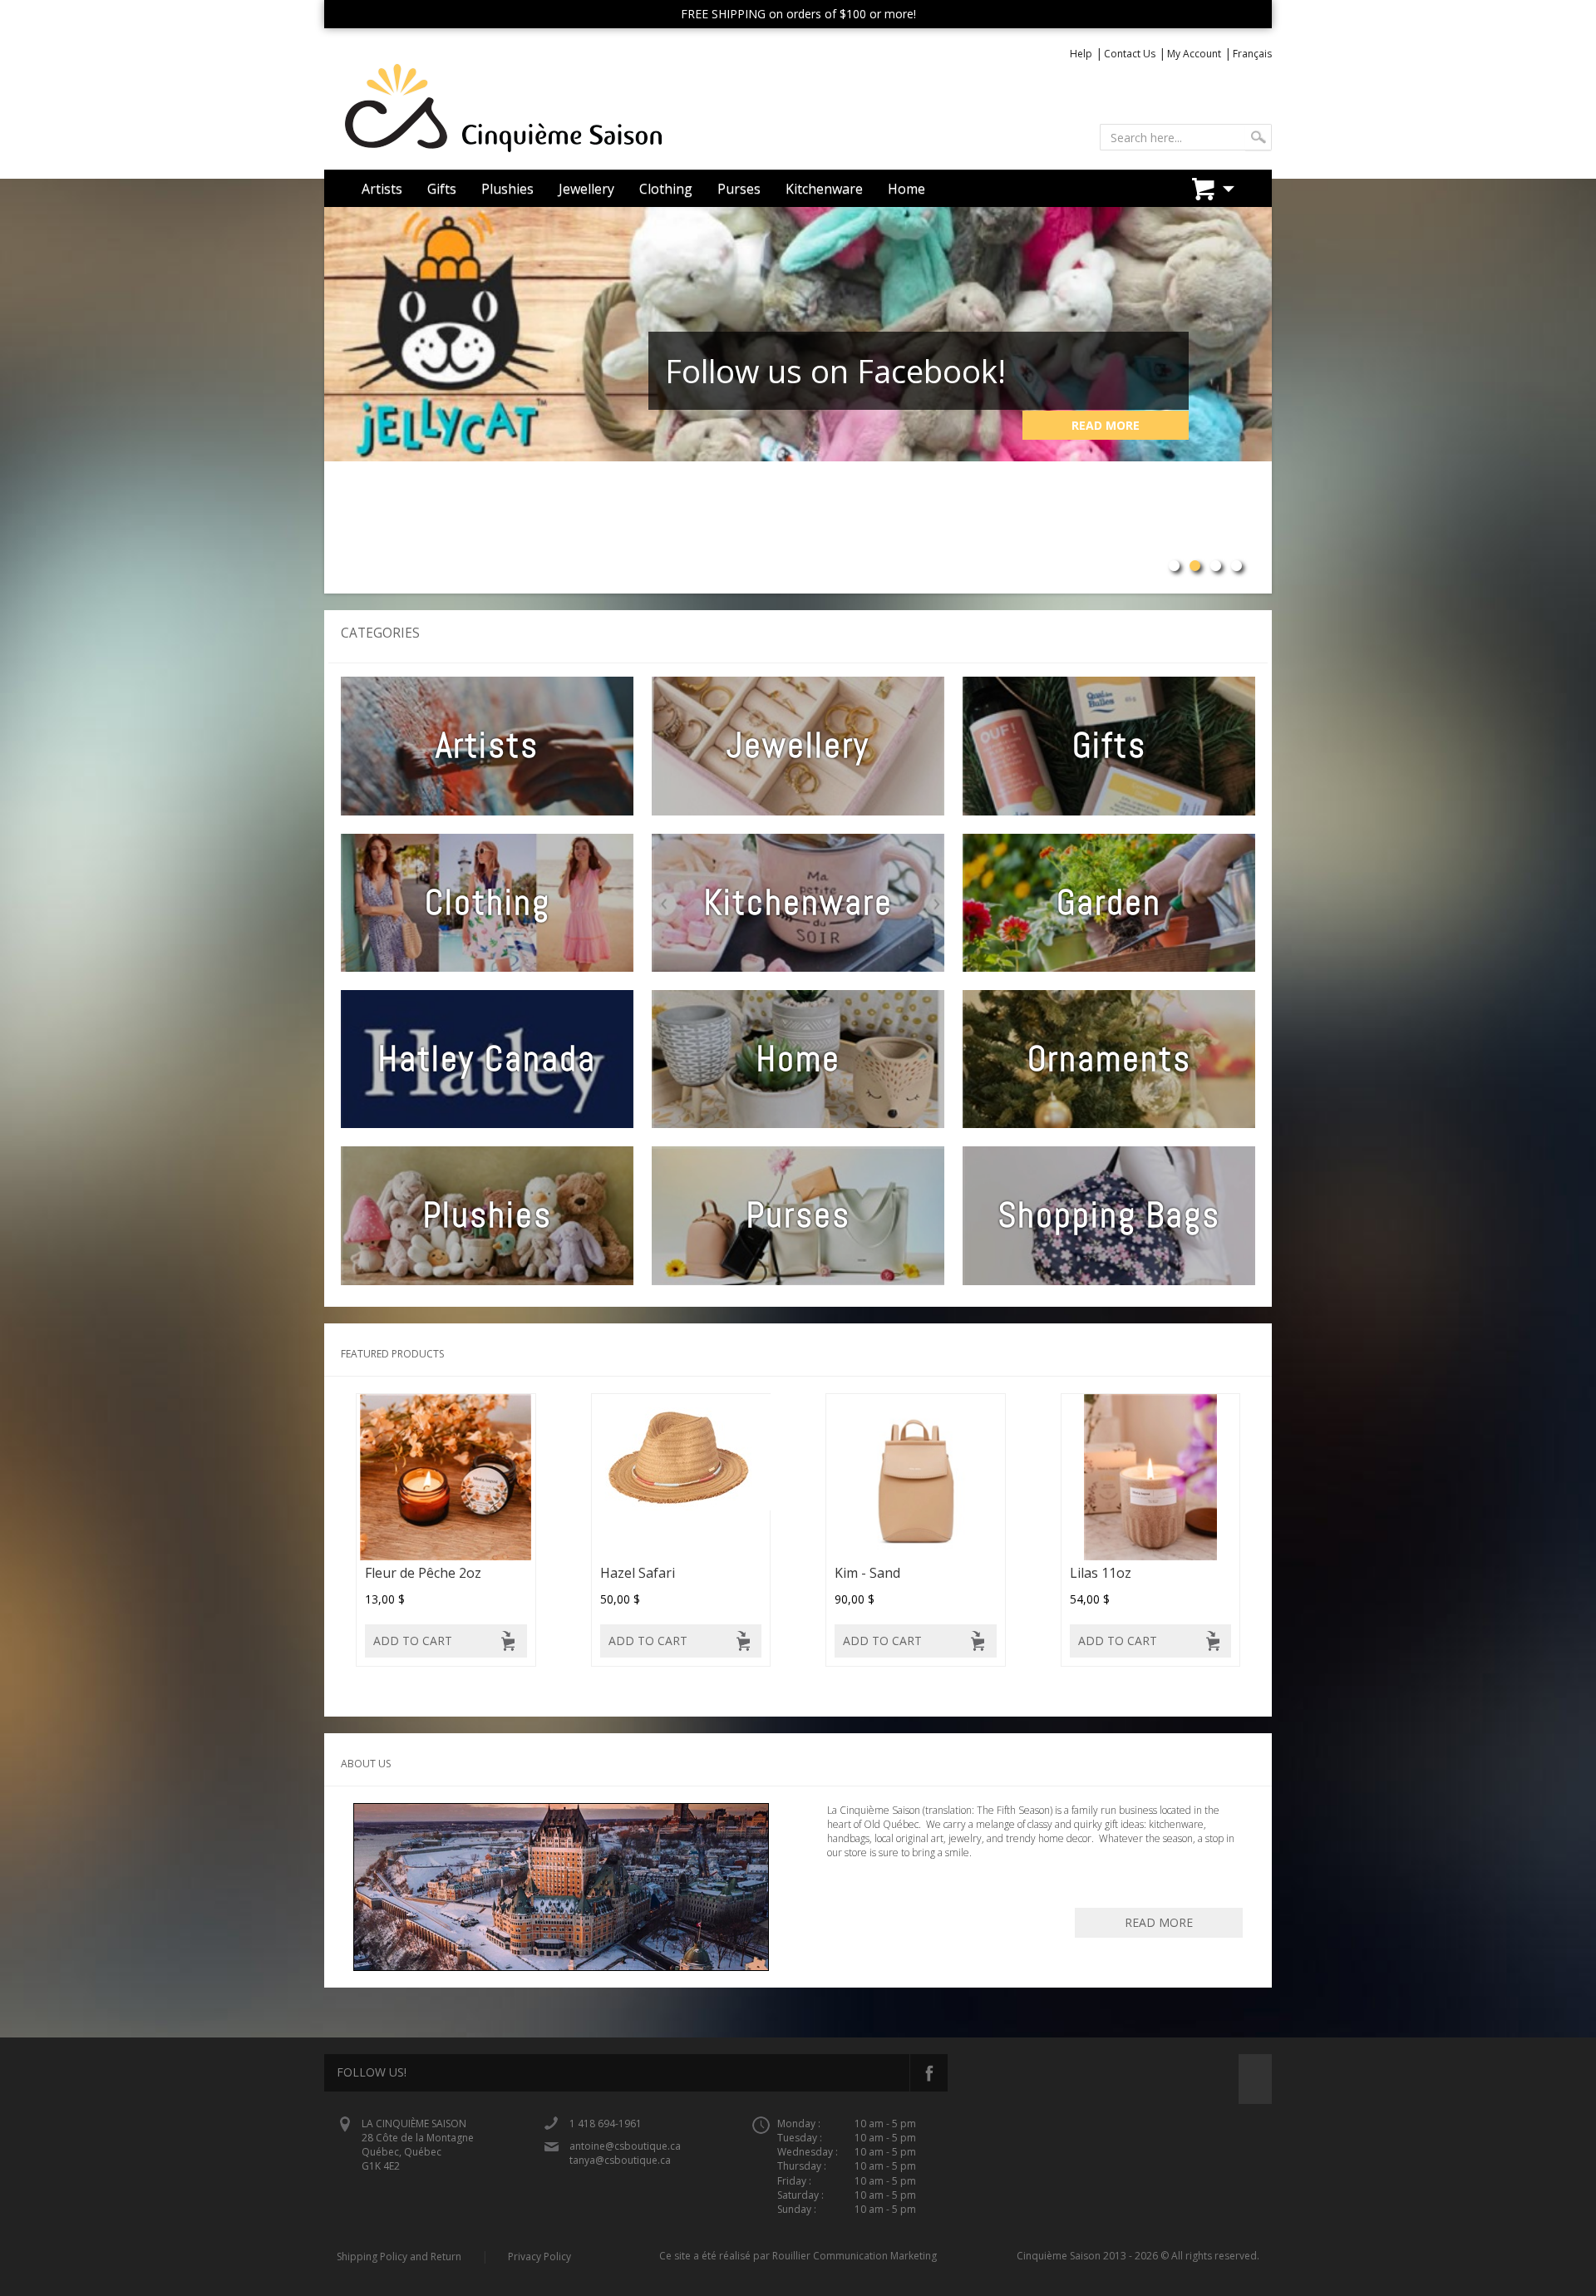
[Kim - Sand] (916, 1476)
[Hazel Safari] (681, 1476)
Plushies (507, 189)
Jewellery (586, 189)
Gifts (442, 189)
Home (906, 189)
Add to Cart (413, 1641)
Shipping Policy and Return (399, 2257)
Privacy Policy (539, 2257)
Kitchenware (824, 189)
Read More (1106, 425)
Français (1252, 54)
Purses (739, 189)
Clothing (666, 189)
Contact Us (1130, 54)
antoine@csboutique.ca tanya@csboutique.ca (625, 2153)
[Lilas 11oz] (1151, 1476)
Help (1081, 54)
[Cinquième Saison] (555, 108)
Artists (382, 189)
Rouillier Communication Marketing (855, 2256)
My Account (1194, 54)
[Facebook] (929, 2073)
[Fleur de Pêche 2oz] (446, 1476)
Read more (1159, 1922)
